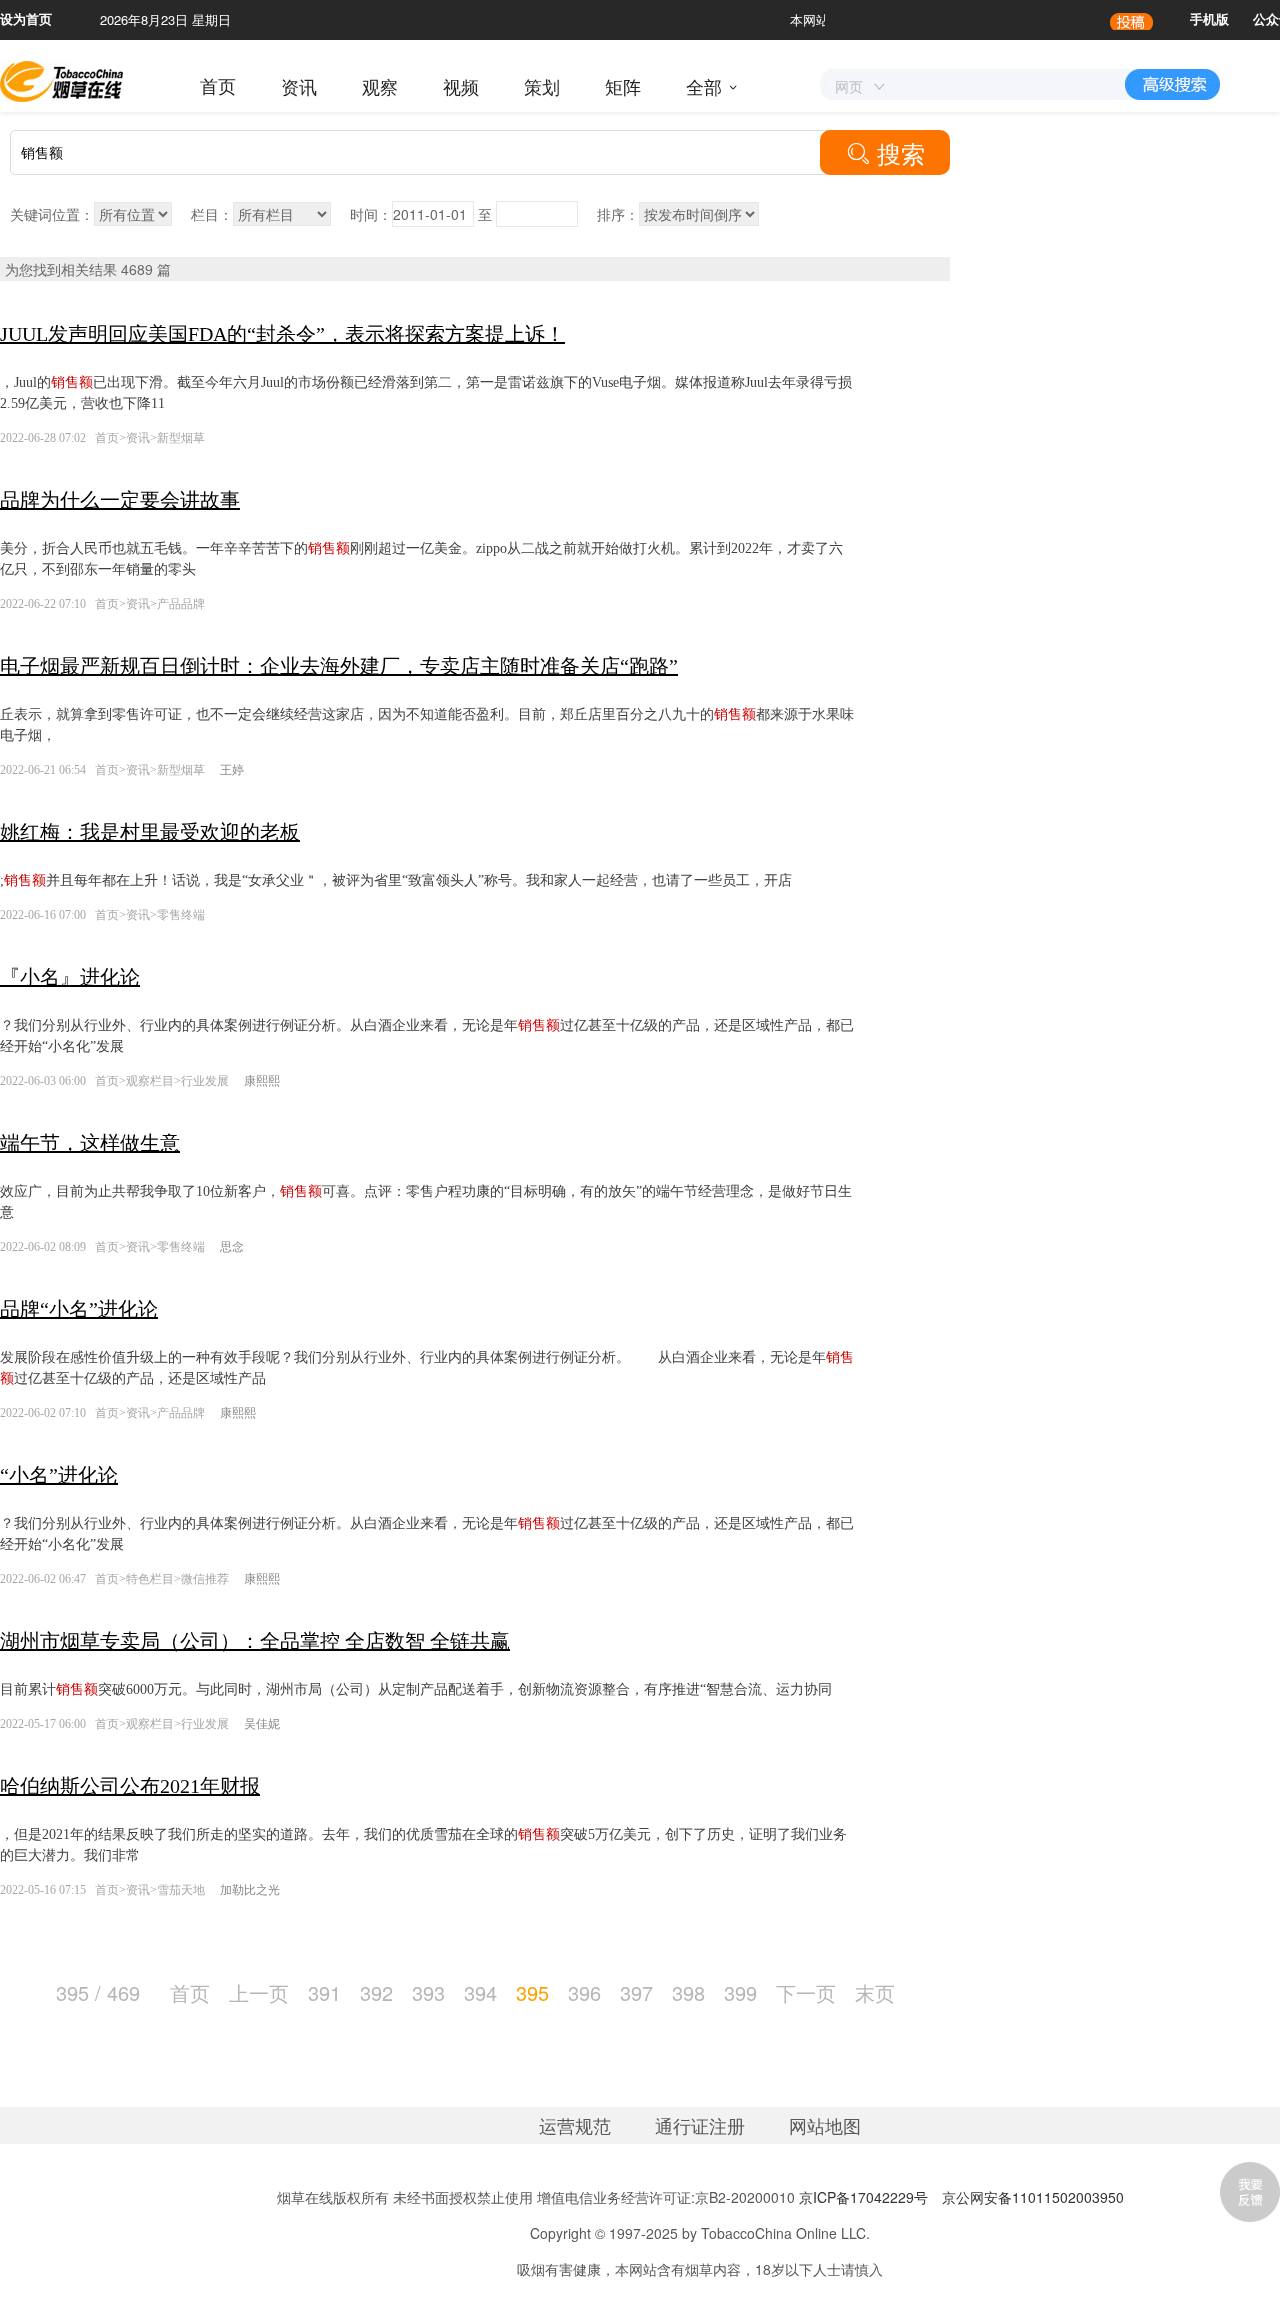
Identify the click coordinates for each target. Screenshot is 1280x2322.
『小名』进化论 (70, 977)
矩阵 (623, 86)
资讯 (299, 86)
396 (584, 1993)
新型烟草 (181, 438)
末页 (875, 1993)
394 (480, 1993)
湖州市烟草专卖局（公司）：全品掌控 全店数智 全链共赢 (255, 1641)
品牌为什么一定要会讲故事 (120, 500)
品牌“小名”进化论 (79, 1309)
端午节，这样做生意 (90, 1143)
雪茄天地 (181, 1890)
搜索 (885, 152)
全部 (704, 86)
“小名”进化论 (59, 1475)
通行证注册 (700, 2125)
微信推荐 (205, 1579)
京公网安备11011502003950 (1033, 2197)
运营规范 (575, 2125)
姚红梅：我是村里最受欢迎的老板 (150, 832)
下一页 (806, 1993)
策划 (542, 86)
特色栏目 (150, 1579)
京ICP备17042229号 (863, 2197)
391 (324, 1993)
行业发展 (205, 1081)
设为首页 (26, 19)
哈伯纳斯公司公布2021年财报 (130, 1786)
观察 (380, 86)
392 (376, 1993)
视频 (461, 86)
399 (740, 1993)
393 (428, 1993)
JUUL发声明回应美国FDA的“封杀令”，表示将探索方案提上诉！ (282, 334)
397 (636, 1993)
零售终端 (181, 915)
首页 (218, 86)
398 (688, 1993)
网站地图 (825, 2125)
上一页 (259, 1993)
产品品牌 (181, 604)
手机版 (1209, 19)
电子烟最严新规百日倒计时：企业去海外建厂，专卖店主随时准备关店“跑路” (339, 666)
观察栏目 (150, 1081)
